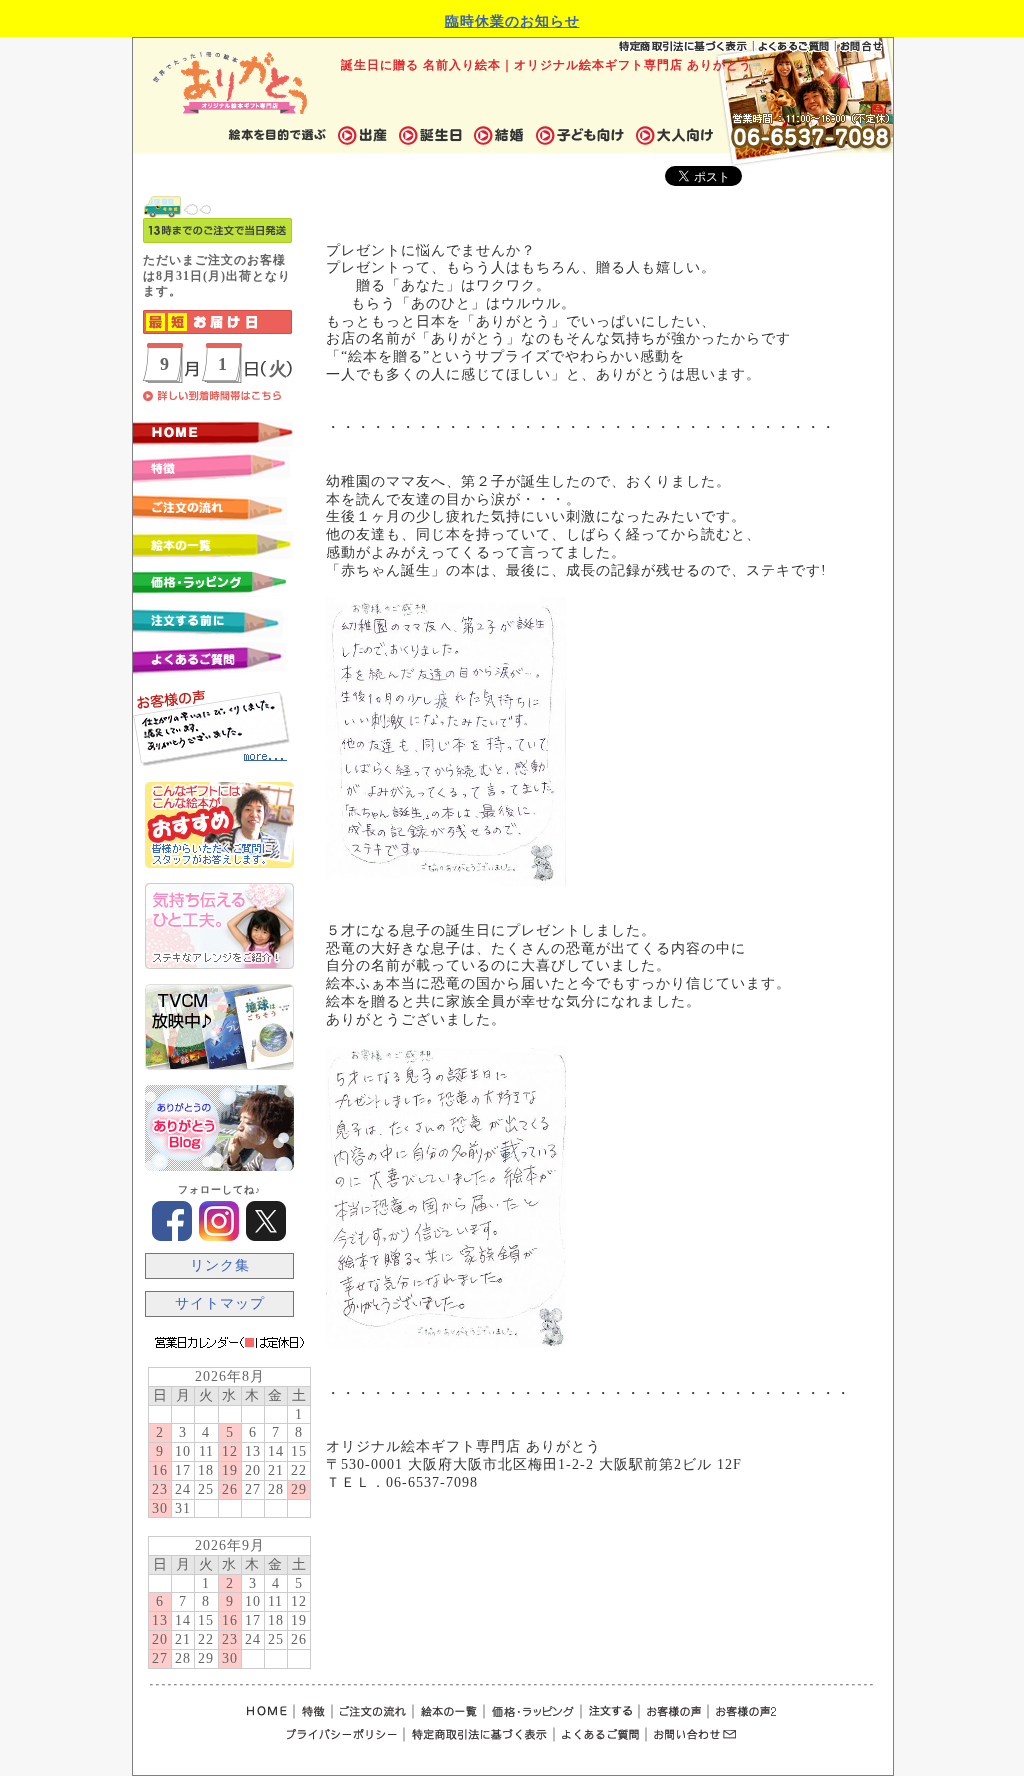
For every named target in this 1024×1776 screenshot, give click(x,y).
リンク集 (220, 1265)
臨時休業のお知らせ (512, 21)
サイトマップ (220, 1303)
